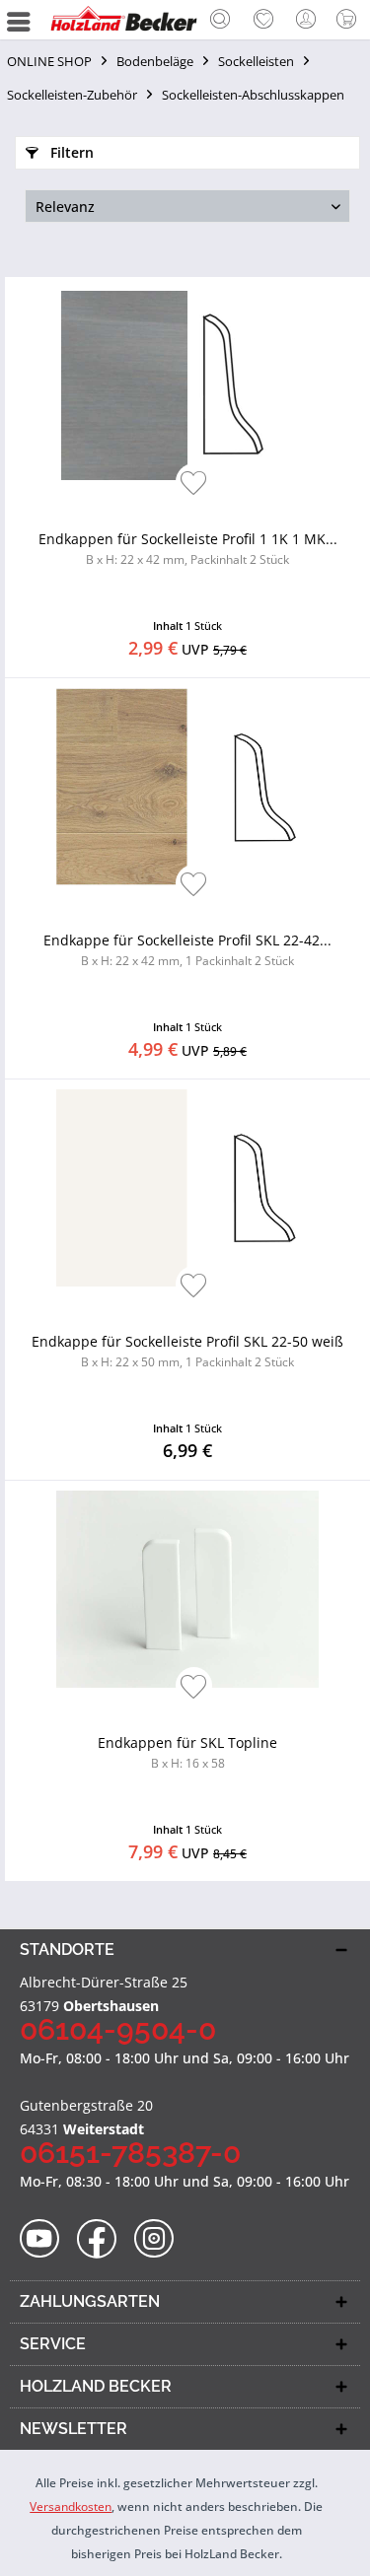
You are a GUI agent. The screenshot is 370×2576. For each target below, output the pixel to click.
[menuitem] (220, 20)
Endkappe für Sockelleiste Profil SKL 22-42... (187, 950)
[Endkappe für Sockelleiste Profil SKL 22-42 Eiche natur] (187, 787)
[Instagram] (160, 2239)
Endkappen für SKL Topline (187, 1752)
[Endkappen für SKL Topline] (187, 1589)
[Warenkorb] (350, 20)
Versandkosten (71, 2506)
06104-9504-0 (118, 2029)
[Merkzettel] (263, 20)
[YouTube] (46, 2239)
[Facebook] (103, 2239)
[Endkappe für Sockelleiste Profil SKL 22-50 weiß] (187, 1188)
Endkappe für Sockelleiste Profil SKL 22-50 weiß (187, 1351)
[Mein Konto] (307, 20)
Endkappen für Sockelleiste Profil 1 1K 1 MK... (188, 549)
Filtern (70, 152)
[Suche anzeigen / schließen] (220, 22)
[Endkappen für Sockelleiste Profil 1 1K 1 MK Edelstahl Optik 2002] (187, 385)
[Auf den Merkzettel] (194, 485)
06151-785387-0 (130, 2153)
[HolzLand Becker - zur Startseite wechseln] (123, 20)
